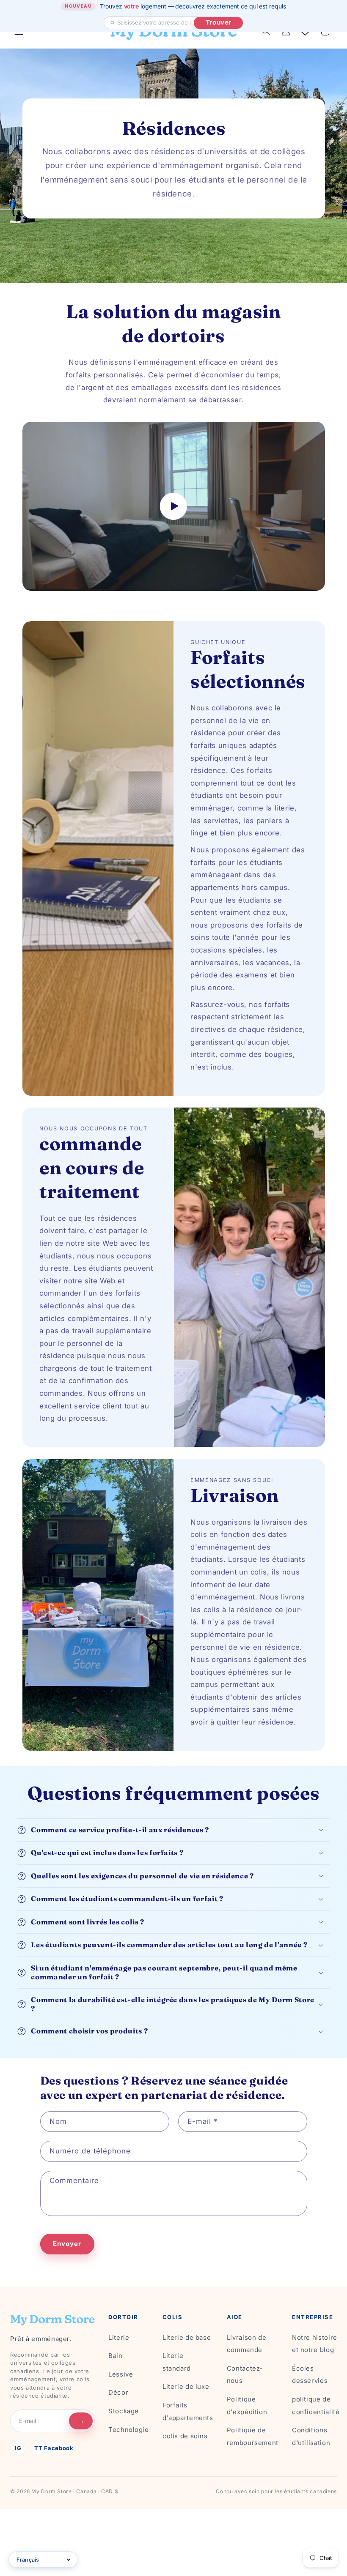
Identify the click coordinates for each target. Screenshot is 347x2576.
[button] (173, 1830)
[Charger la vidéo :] (174, 506)
